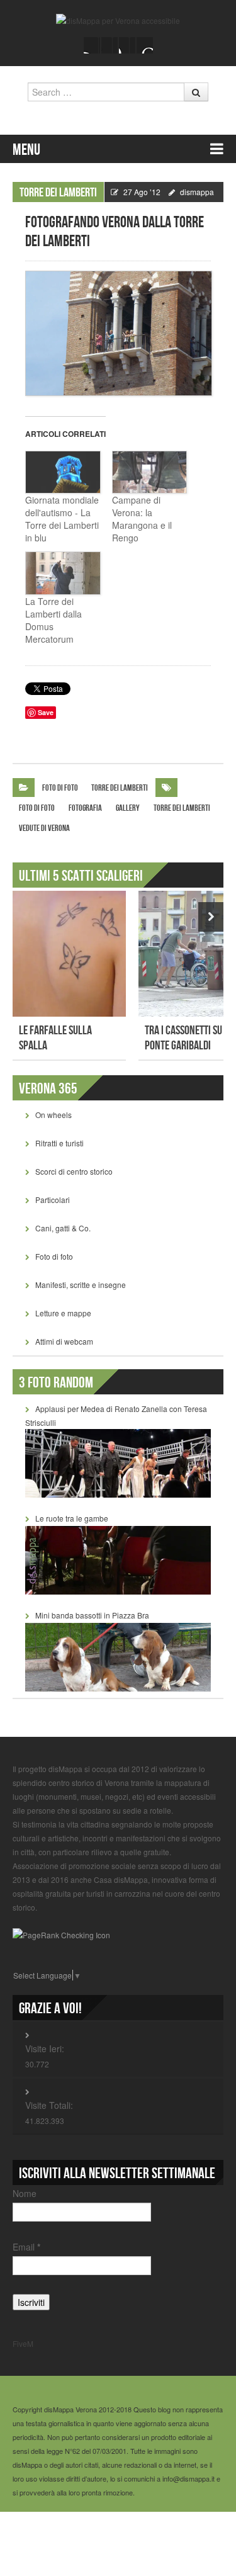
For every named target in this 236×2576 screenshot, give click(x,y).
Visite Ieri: (45, 2048)
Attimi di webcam (64, 1341)
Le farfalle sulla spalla (55, 1038)
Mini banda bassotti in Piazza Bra (92, 1615)
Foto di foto (60, 788)
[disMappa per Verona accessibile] (118, 19)
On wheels (53, 1115)
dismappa (197, 192)
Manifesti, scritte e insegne (81, 1285)
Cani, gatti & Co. (63, 1228)
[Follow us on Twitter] (110, 45)
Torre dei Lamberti (58, 193)
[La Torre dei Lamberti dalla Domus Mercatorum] (62, 573)
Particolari (53, 1200)
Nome (25, 2193)
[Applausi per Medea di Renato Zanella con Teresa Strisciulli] (118, 1462)
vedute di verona (44, 828)
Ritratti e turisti (59, 1143)
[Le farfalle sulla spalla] (69, 954)
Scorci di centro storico (74, 1171)
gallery (128, 808)
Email (26, 2247)
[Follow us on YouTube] (127, 45)
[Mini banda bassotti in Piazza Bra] (118, 1656)
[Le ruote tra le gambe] (118, 1559)
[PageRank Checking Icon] (61, 1934)
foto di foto (37, 808)
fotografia (85, 808)
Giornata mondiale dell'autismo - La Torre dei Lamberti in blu (62, 519)
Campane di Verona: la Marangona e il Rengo (142, 519)
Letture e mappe (63, 1313)
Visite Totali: (49, 2105)
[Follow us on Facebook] (92, 45)
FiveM (23, 2343)
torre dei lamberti (182, 808)
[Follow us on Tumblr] (145, 45)
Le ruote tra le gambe (72, 1518)
